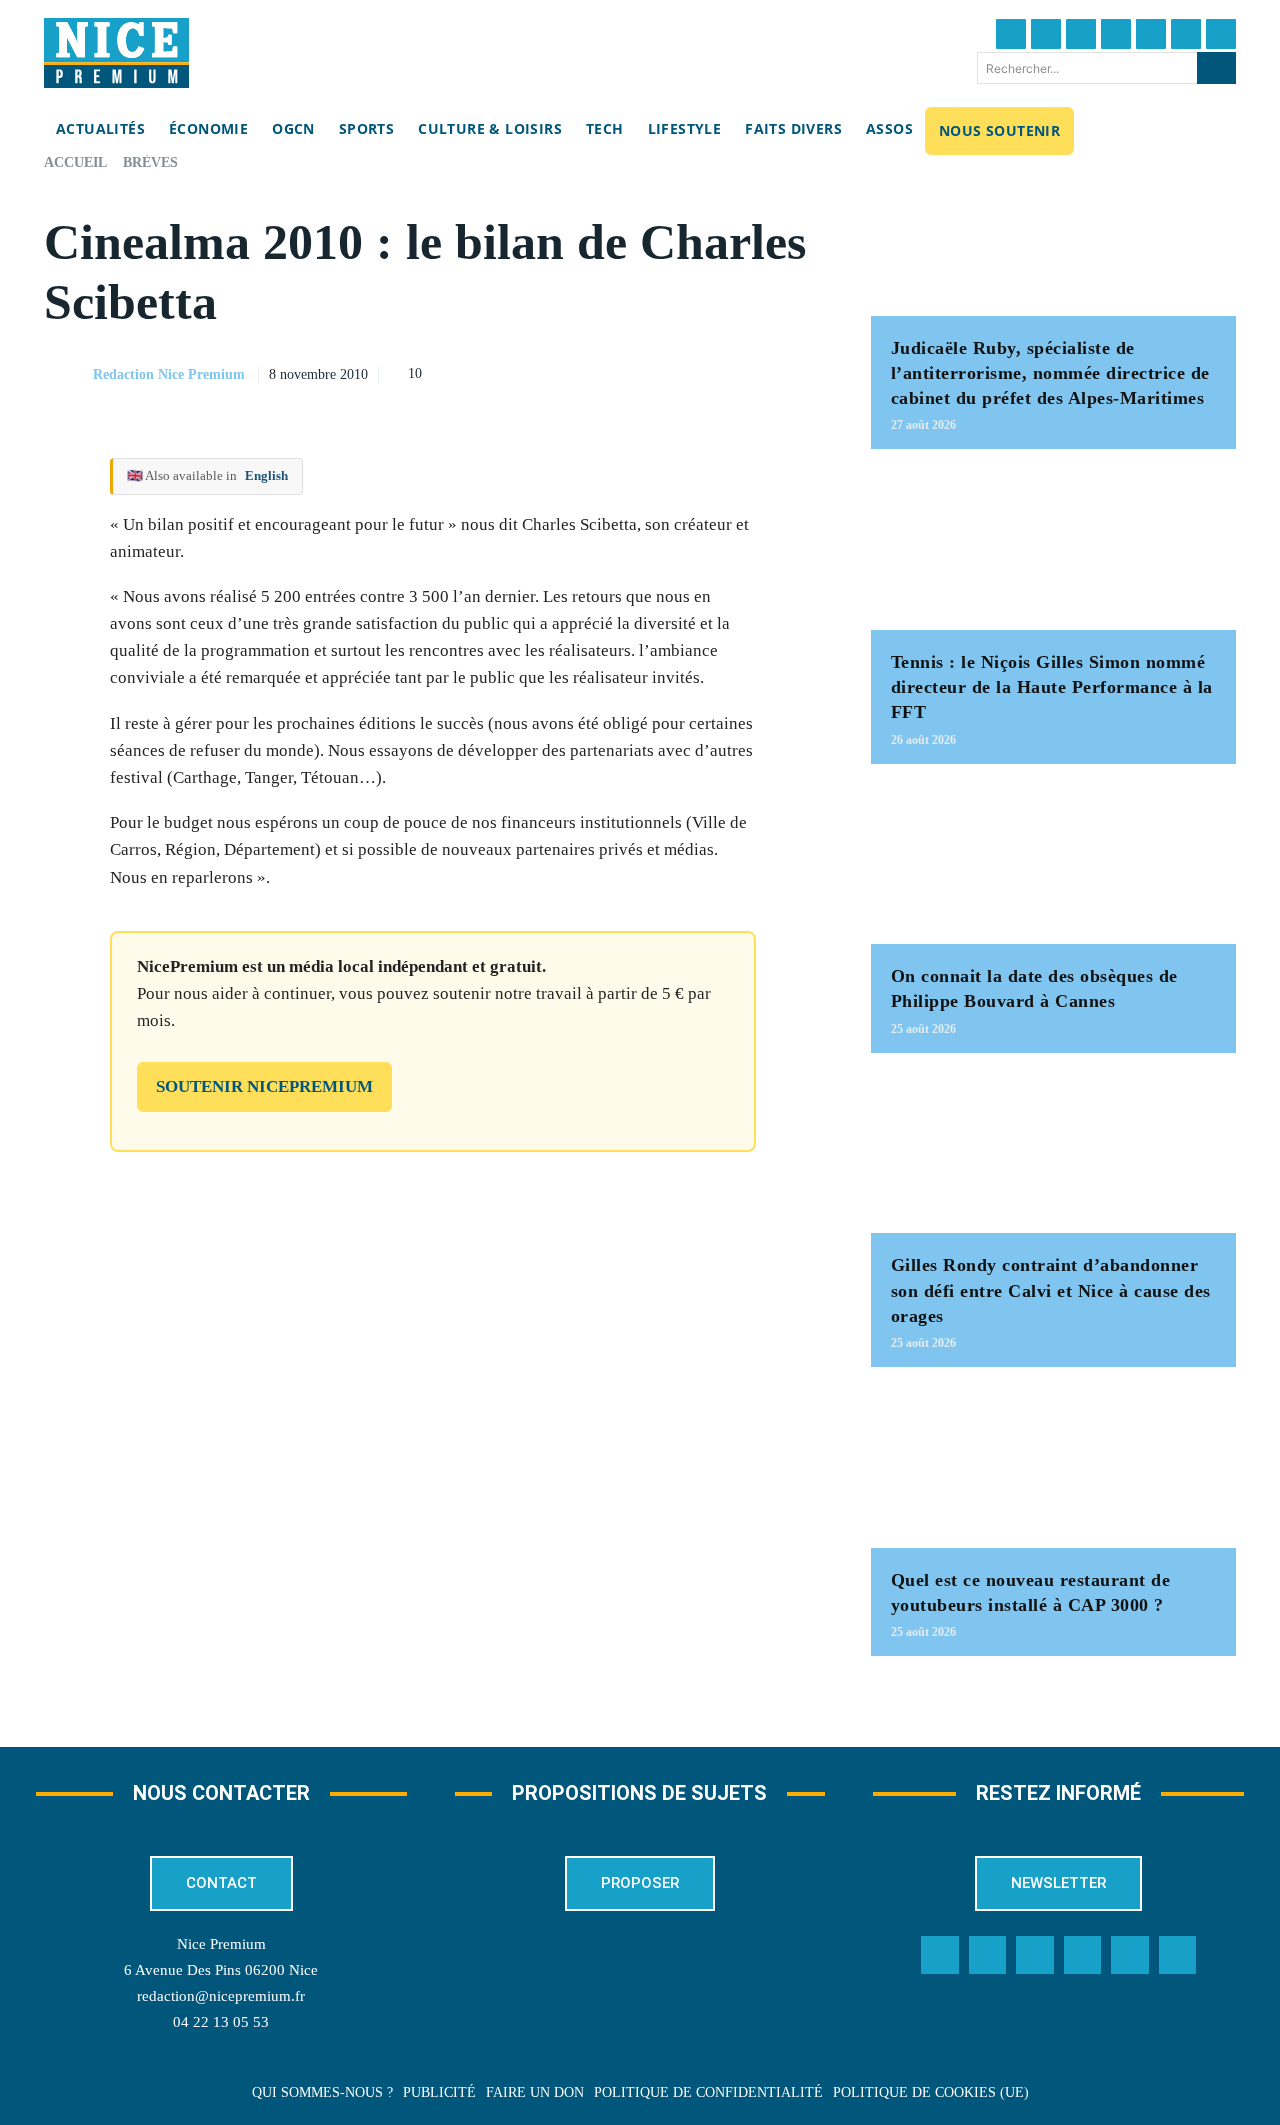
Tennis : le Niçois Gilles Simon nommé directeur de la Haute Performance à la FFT (1052, 687)
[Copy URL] (619, 372)
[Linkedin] (1186, 34)
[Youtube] (1221, 34)
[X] (711, 372)
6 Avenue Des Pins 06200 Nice (221, 1970)
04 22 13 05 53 (221, 2022)
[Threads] (1116, 34)
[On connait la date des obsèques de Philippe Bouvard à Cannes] (1053, 864)
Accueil (75, 162)
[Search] (1216, 68)
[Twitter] (1046, 34)
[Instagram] (1081, 34)
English (266, 475)
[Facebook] (1011, 34)
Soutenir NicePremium (264, 1086)
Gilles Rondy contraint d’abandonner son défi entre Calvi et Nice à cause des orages (1051, 1290)
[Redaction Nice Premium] (67, 375)
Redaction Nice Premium (169, 374)
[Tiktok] (1151, 34)
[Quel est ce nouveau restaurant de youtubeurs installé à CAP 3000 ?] (1053, 1467)
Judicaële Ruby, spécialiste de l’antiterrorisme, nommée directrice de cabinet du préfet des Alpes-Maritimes (1050, 373)
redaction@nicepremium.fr (221, 1996)
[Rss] (1178, 1955)
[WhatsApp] (757, 372)
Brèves (150, 162)
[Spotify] (1130, 1955)
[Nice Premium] (116, 53)
